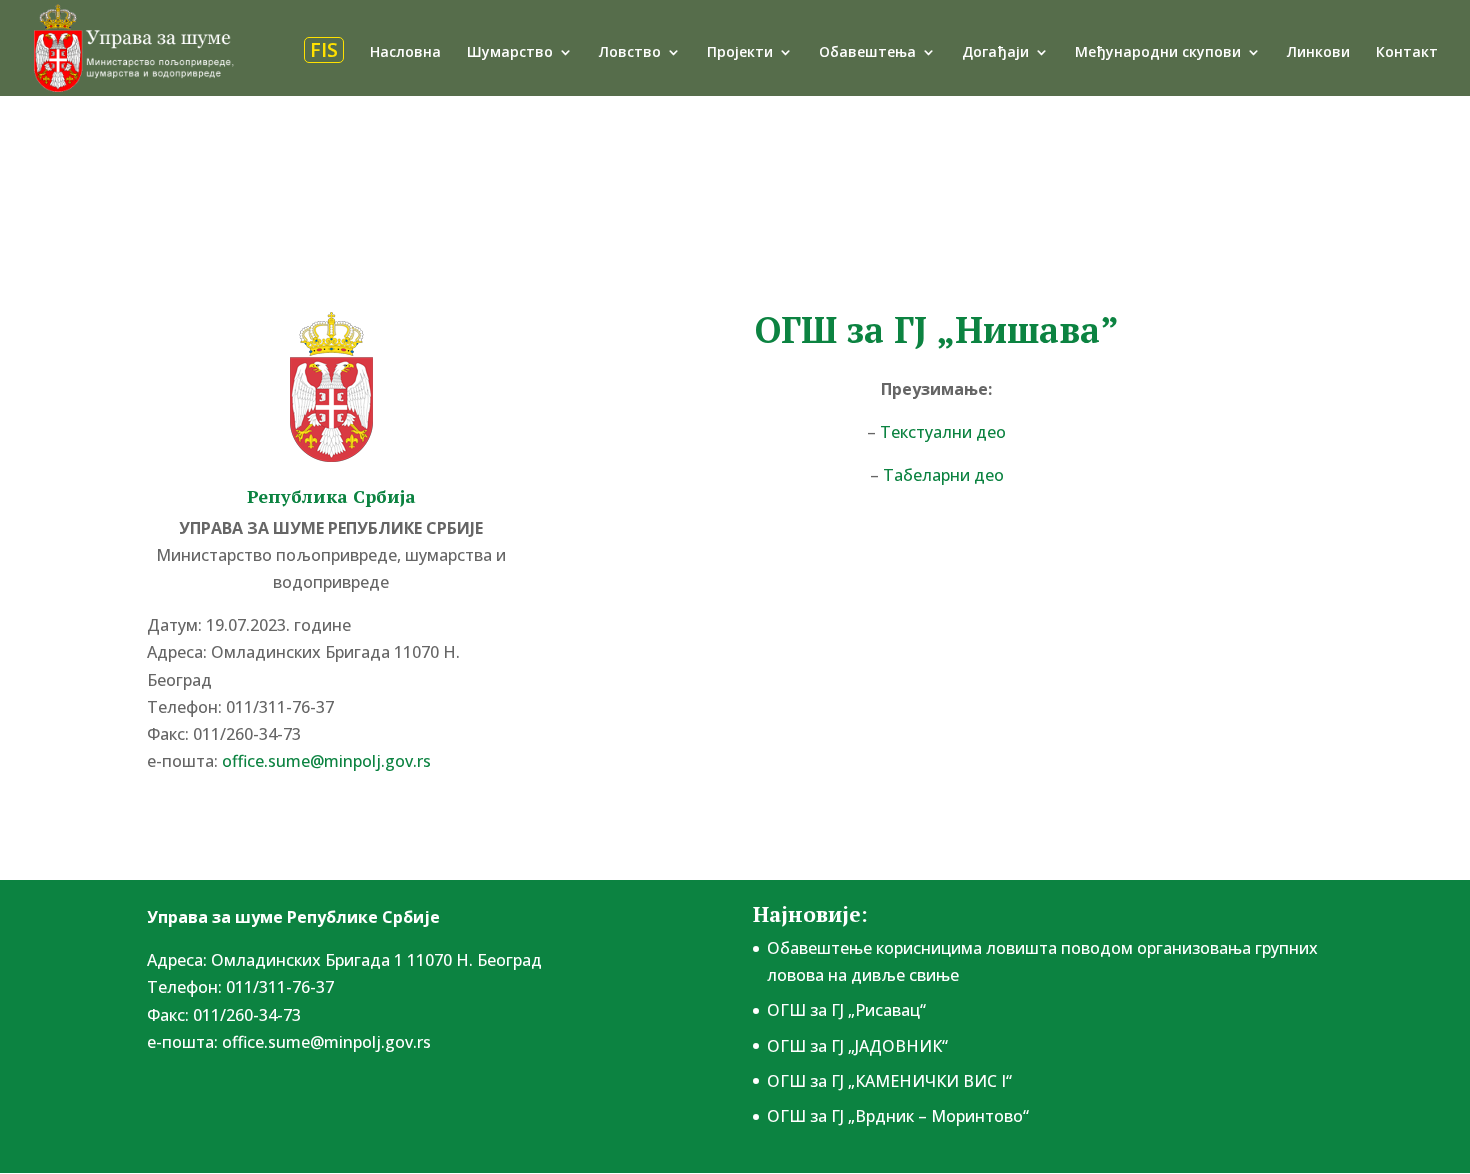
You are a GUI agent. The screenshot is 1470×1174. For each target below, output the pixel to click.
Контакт (1407, 53)
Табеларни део (943, 475)
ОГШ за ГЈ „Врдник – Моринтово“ (898, 1116)
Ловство (630, 53)
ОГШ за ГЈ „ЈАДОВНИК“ (857, 1046)
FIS (324, 50)
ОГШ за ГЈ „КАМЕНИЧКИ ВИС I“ (889, 1081)
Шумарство (510, 53)
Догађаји (995, 53)
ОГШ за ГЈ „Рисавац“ (846, 1010)
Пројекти (740, 53)
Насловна (405, 53)
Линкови (1318, 53)
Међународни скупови (1158, 53)
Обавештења (867, 53)
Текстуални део (943, 432)
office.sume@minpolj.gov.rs (326, 1042)
